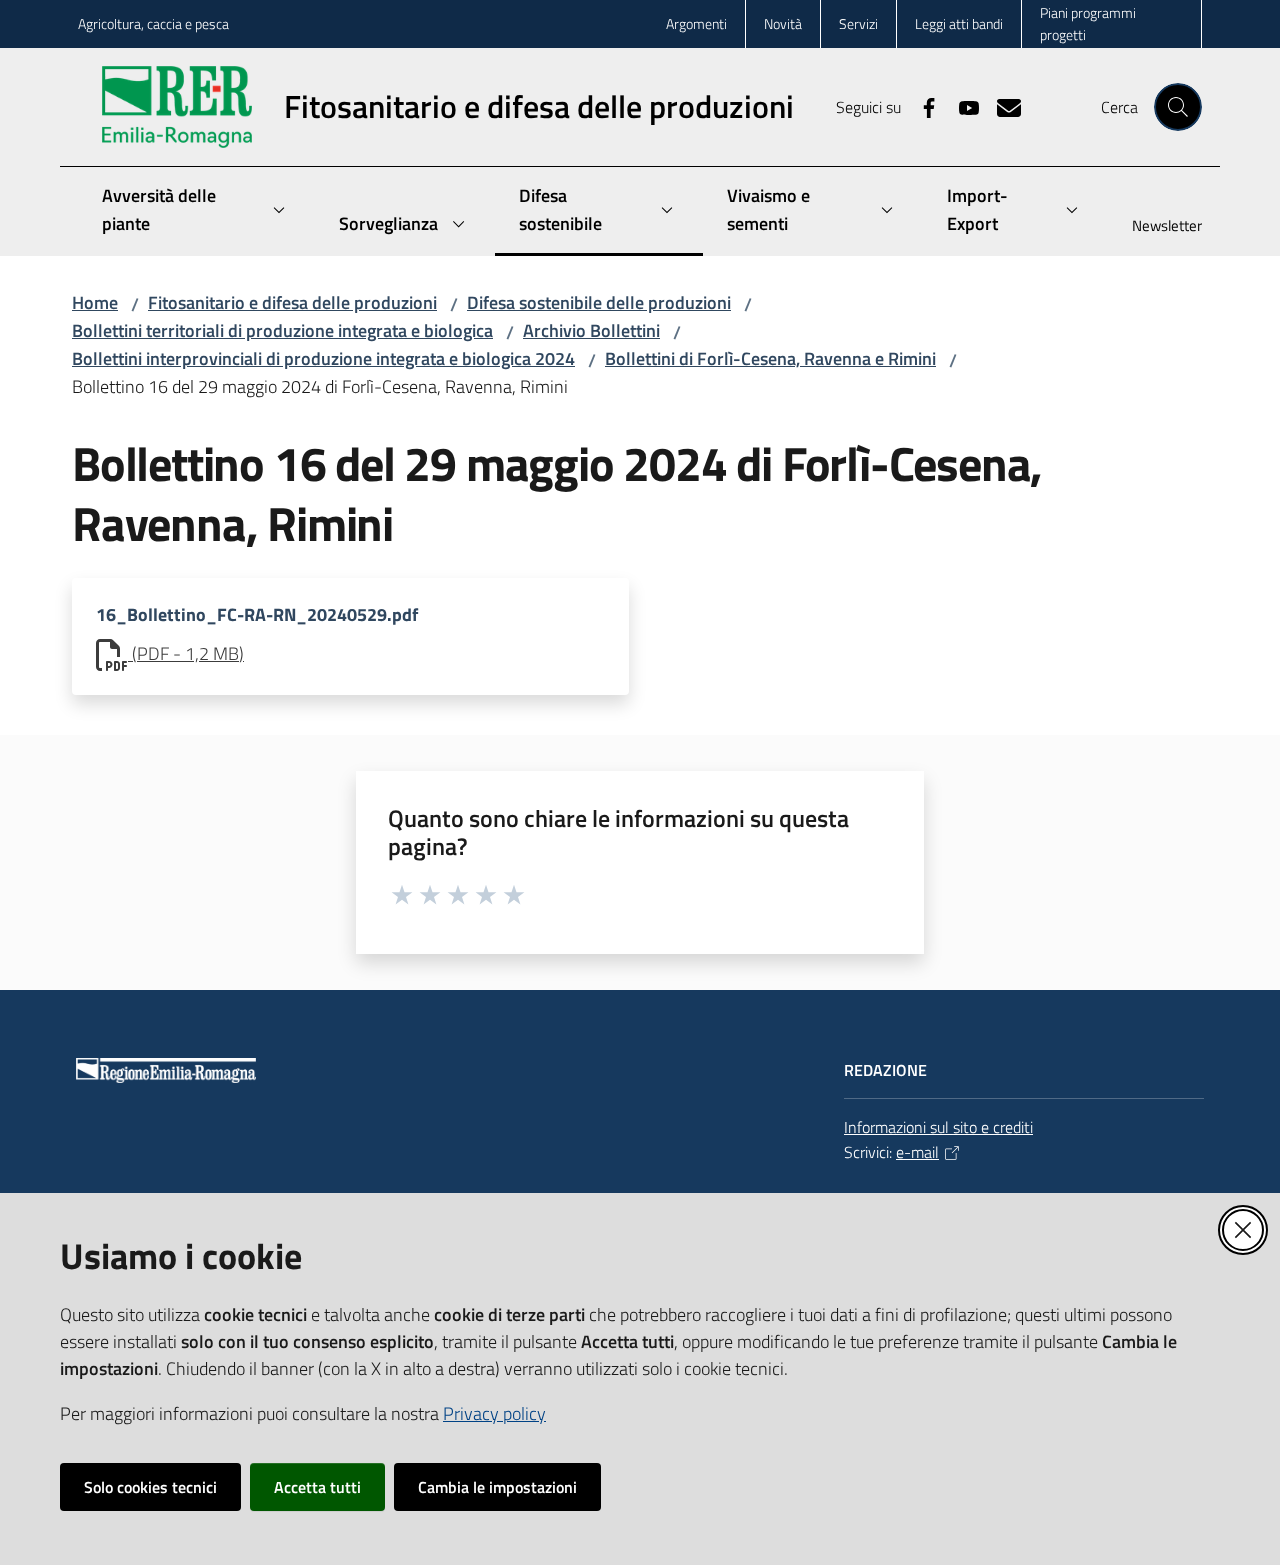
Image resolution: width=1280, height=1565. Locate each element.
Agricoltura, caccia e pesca (153, 23)
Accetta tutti (317, 1487)
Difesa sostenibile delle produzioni (599, 302)
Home (95, 302)
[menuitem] (1155, 227)
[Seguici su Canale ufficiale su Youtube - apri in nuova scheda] (961, 106)
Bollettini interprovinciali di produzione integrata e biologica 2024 (323, 358)
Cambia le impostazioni (497, 1487)
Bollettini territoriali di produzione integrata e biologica (282, 330)
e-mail (917, 1152)
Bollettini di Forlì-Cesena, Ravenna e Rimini (770, 358)
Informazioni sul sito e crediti (938, 1127)
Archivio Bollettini (591, 330)
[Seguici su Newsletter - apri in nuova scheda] (1001, 106)
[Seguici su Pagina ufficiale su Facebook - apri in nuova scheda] (921, 106)
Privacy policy (494, 1413)
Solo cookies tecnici (150, 1487)
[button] (1178, 107)
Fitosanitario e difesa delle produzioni (292, 302)
